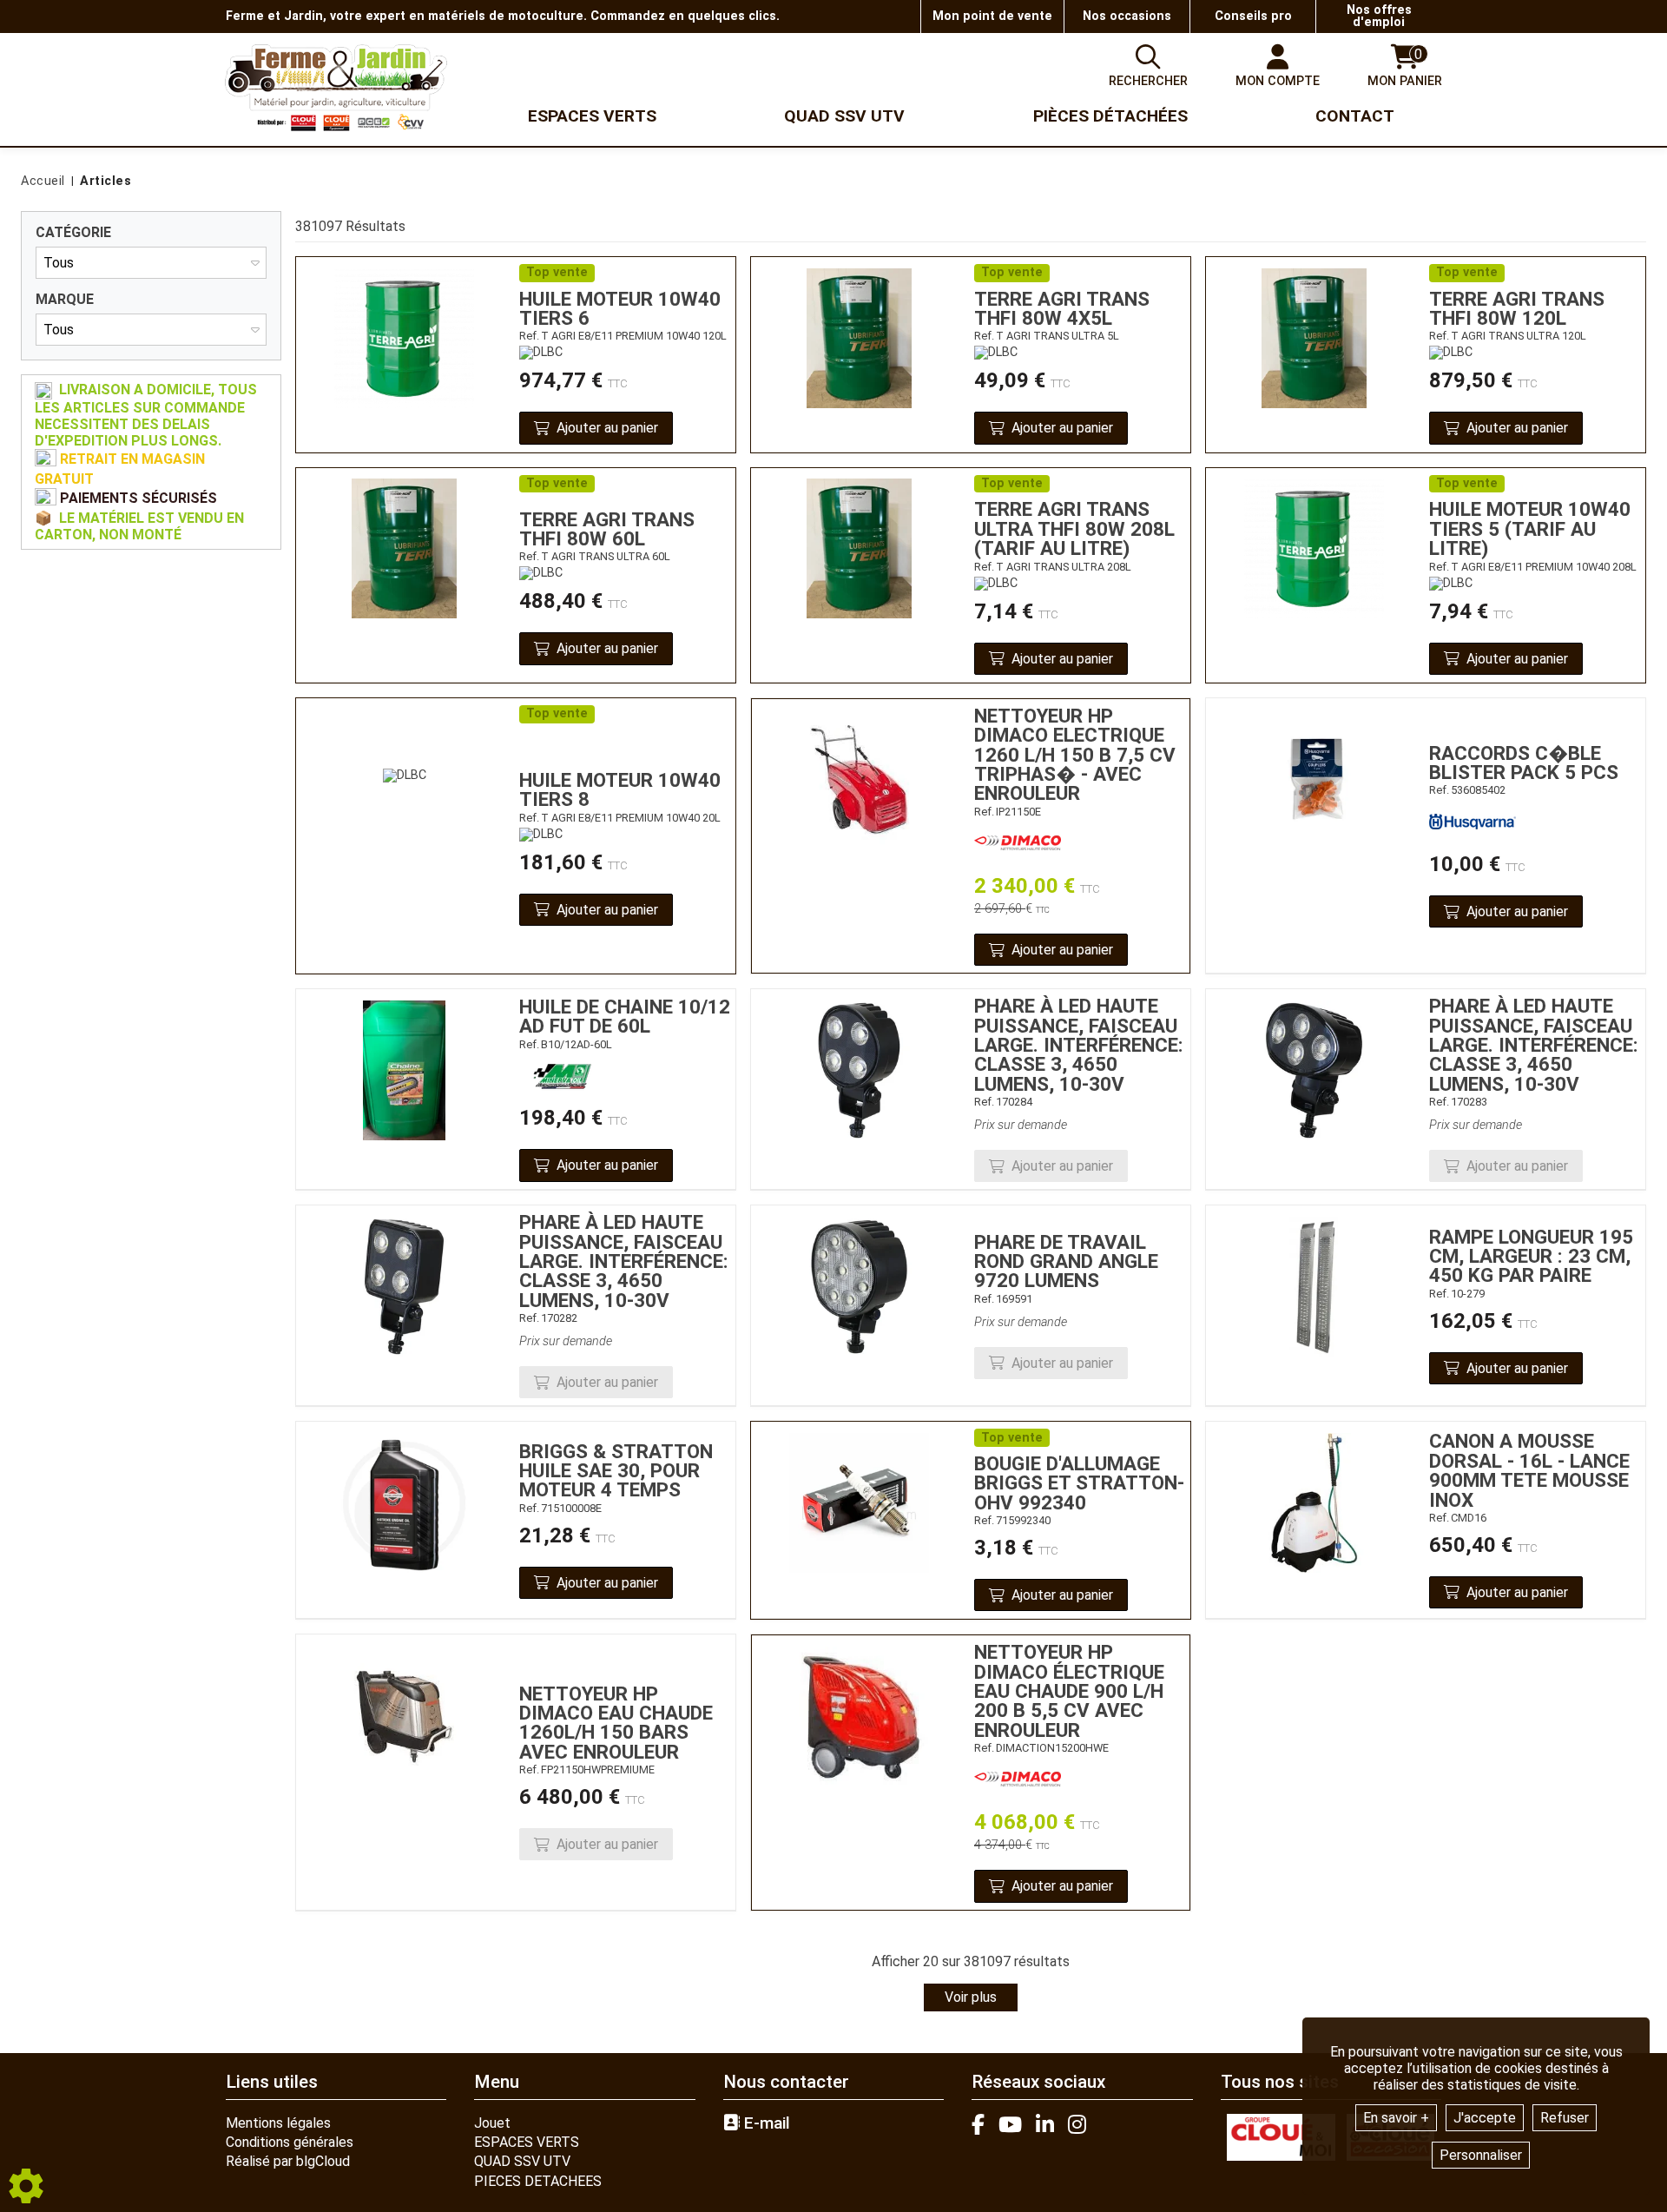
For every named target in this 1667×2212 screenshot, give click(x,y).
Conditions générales (290, 2142)
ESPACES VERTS (527, 2142)
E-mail (765, 2123)
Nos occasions (1127, 16)
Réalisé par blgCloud (288, 2161)
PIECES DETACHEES (538, 2181)
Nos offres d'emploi (1379, 16)
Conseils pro (1253, 16)
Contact (1355, 116)
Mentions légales (278, 2123)
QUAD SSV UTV (522, 2161)
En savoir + (1396, 2118)
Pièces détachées (1110, 116)
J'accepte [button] (1485, 2118)
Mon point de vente (992, 16)
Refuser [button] (1565, 2118)
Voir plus (971, 1997)
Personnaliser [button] (1481, 2155)
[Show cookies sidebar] (26, 2186)
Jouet (492, 2123)
